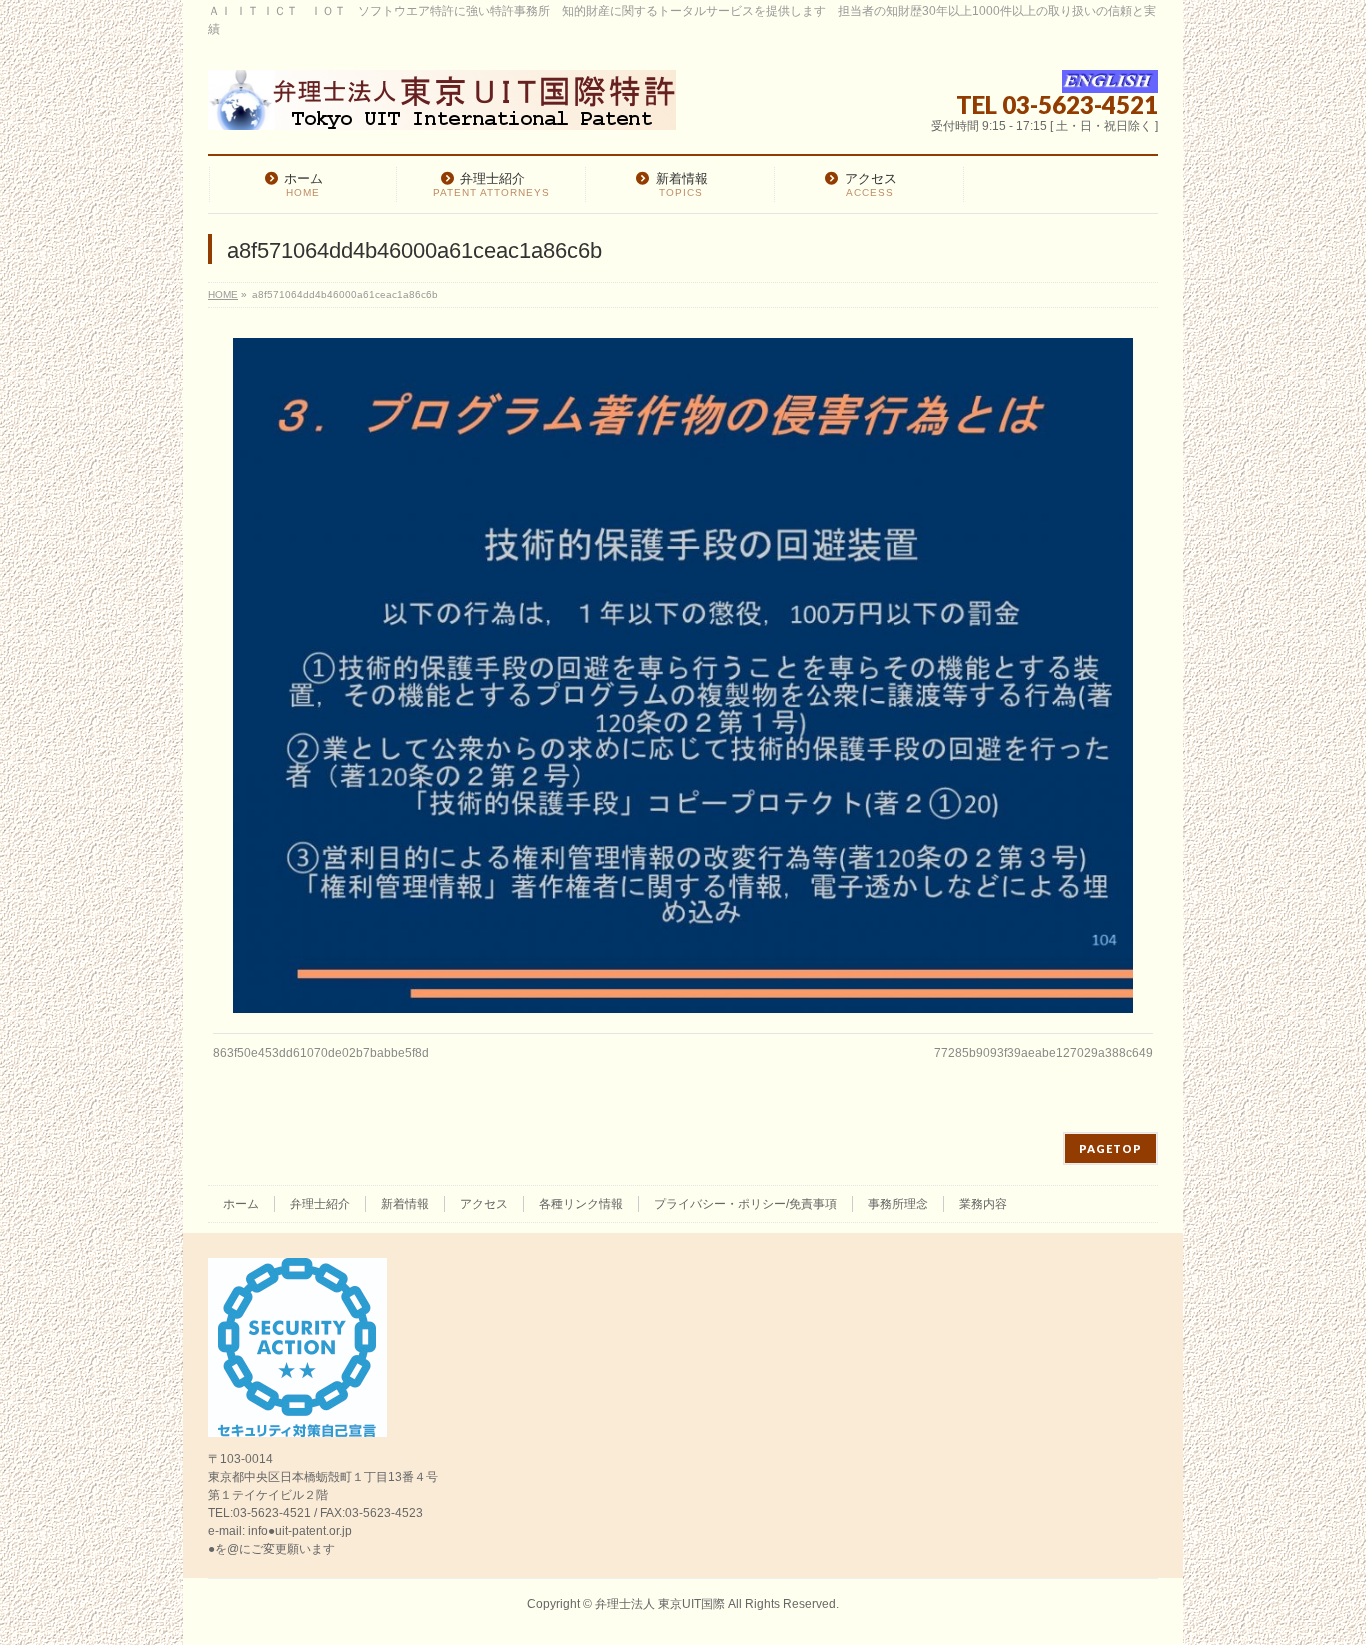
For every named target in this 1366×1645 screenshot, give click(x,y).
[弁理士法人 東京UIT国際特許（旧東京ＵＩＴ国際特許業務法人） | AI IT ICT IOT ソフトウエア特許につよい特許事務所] (442, 107)
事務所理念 (898, 1204)
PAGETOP (1110, 1148)
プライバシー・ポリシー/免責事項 (745, 1204)
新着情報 (405, 1204)
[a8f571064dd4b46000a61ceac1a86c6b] (683, 675)
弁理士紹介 (320, 1204)
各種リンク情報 (581, 1204)
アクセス (484, 1204)
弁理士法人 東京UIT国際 (660, 1604)
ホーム (241, 1204)
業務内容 (983, 1204)
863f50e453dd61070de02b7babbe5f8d (321, 1053)
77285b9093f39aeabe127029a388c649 (1043, 1053)
